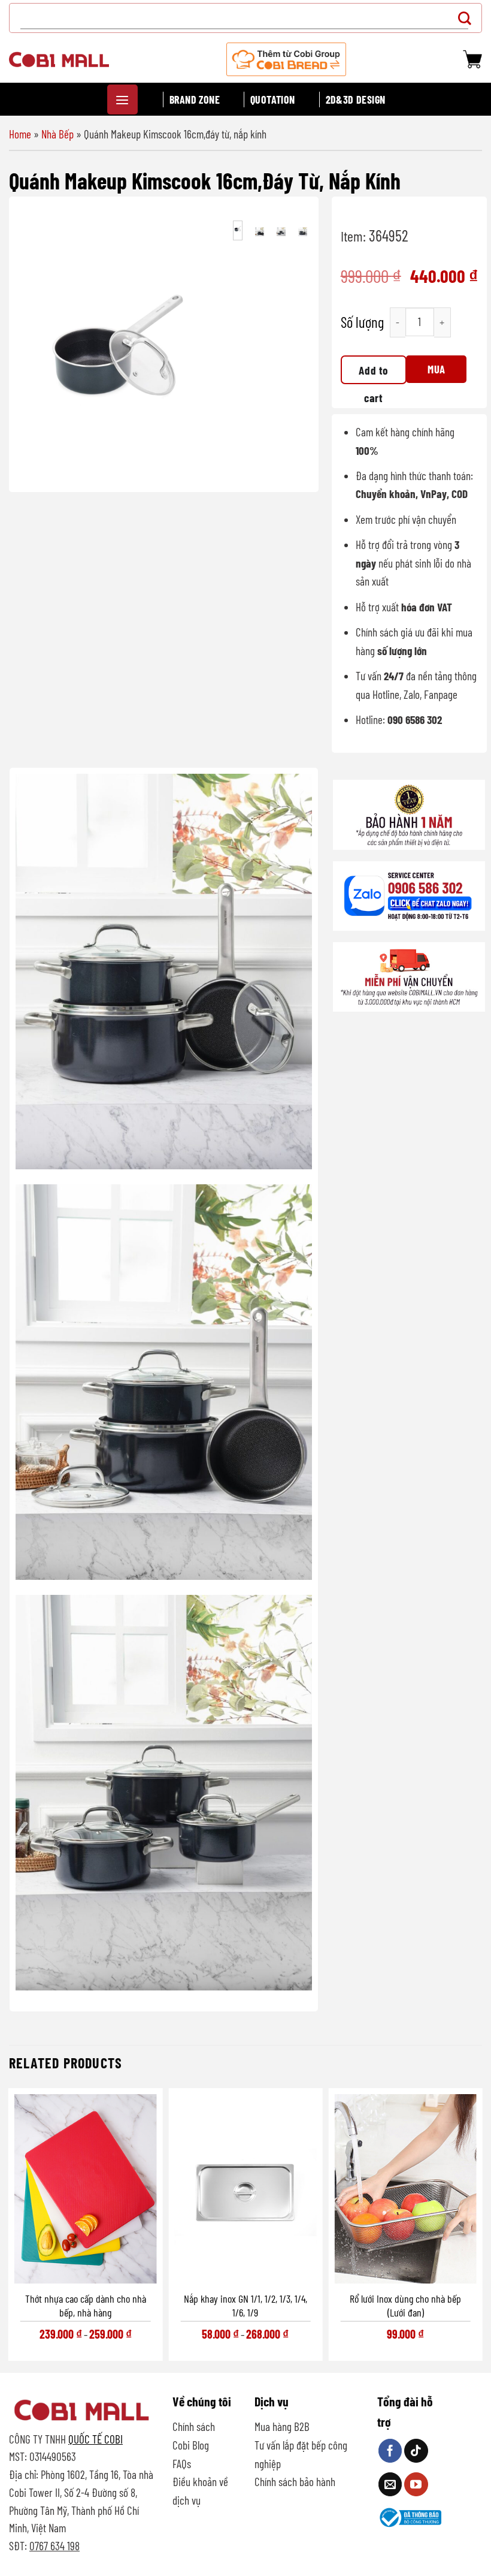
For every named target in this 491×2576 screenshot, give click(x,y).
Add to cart (373, 374)
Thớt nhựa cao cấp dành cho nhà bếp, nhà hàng (86, 2305)
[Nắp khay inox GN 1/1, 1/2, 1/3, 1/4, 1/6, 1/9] (245, 2189)
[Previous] (37, 346)
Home (20, 134)
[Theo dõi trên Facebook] (390, 2451)
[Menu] (122, 99)
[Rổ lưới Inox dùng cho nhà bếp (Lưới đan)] (406, 2189)
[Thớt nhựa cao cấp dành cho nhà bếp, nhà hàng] (85, 2189)
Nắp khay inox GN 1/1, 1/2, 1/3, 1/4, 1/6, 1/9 (245, 2305)
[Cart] (472, 59)
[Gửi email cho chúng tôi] (390, 2484)
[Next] (199, 346)
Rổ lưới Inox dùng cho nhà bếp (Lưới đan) (405, 2305)
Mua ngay (437, 373)
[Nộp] (468, 18)
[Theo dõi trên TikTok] (416, 2451)
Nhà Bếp (57, 134)
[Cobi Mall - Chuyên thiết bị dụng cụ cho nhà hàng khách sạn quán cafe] (59, 59)
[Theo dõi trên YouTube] (416, 2484)
